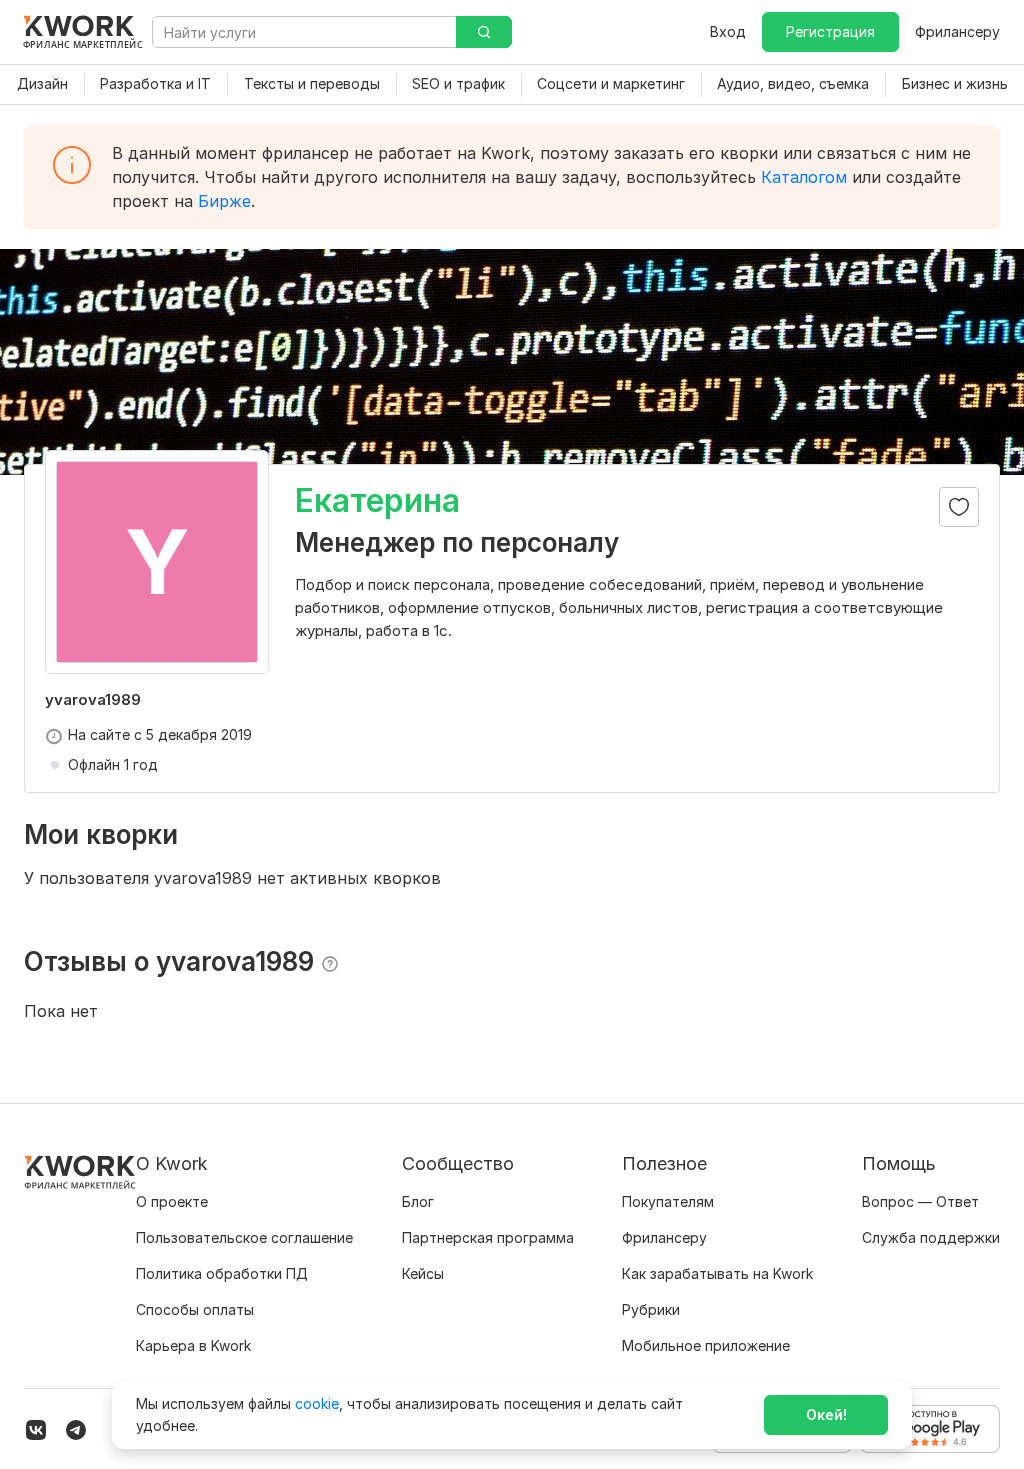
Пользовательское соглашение (244, 1237)
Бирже (224, 201)
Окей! (826, 1414)
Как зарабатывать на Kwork (717, 1273)
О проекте (172, 1201)
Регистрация (830, 31)
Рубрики (651, 1309)
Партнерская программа (488, 1237)
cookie (317, 1403)
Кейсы (423, 1273)
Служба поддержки (931, 1237)
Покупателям (668, 1201)
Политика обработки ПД (222, 1273)
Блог (418, 1201)
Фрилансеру (957, 31)
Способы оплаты (195, 1309)
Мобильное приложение (706, 1345)
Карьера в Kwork (193, 1345)
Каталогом (804, 177)
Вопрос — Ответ (920, 1201)
